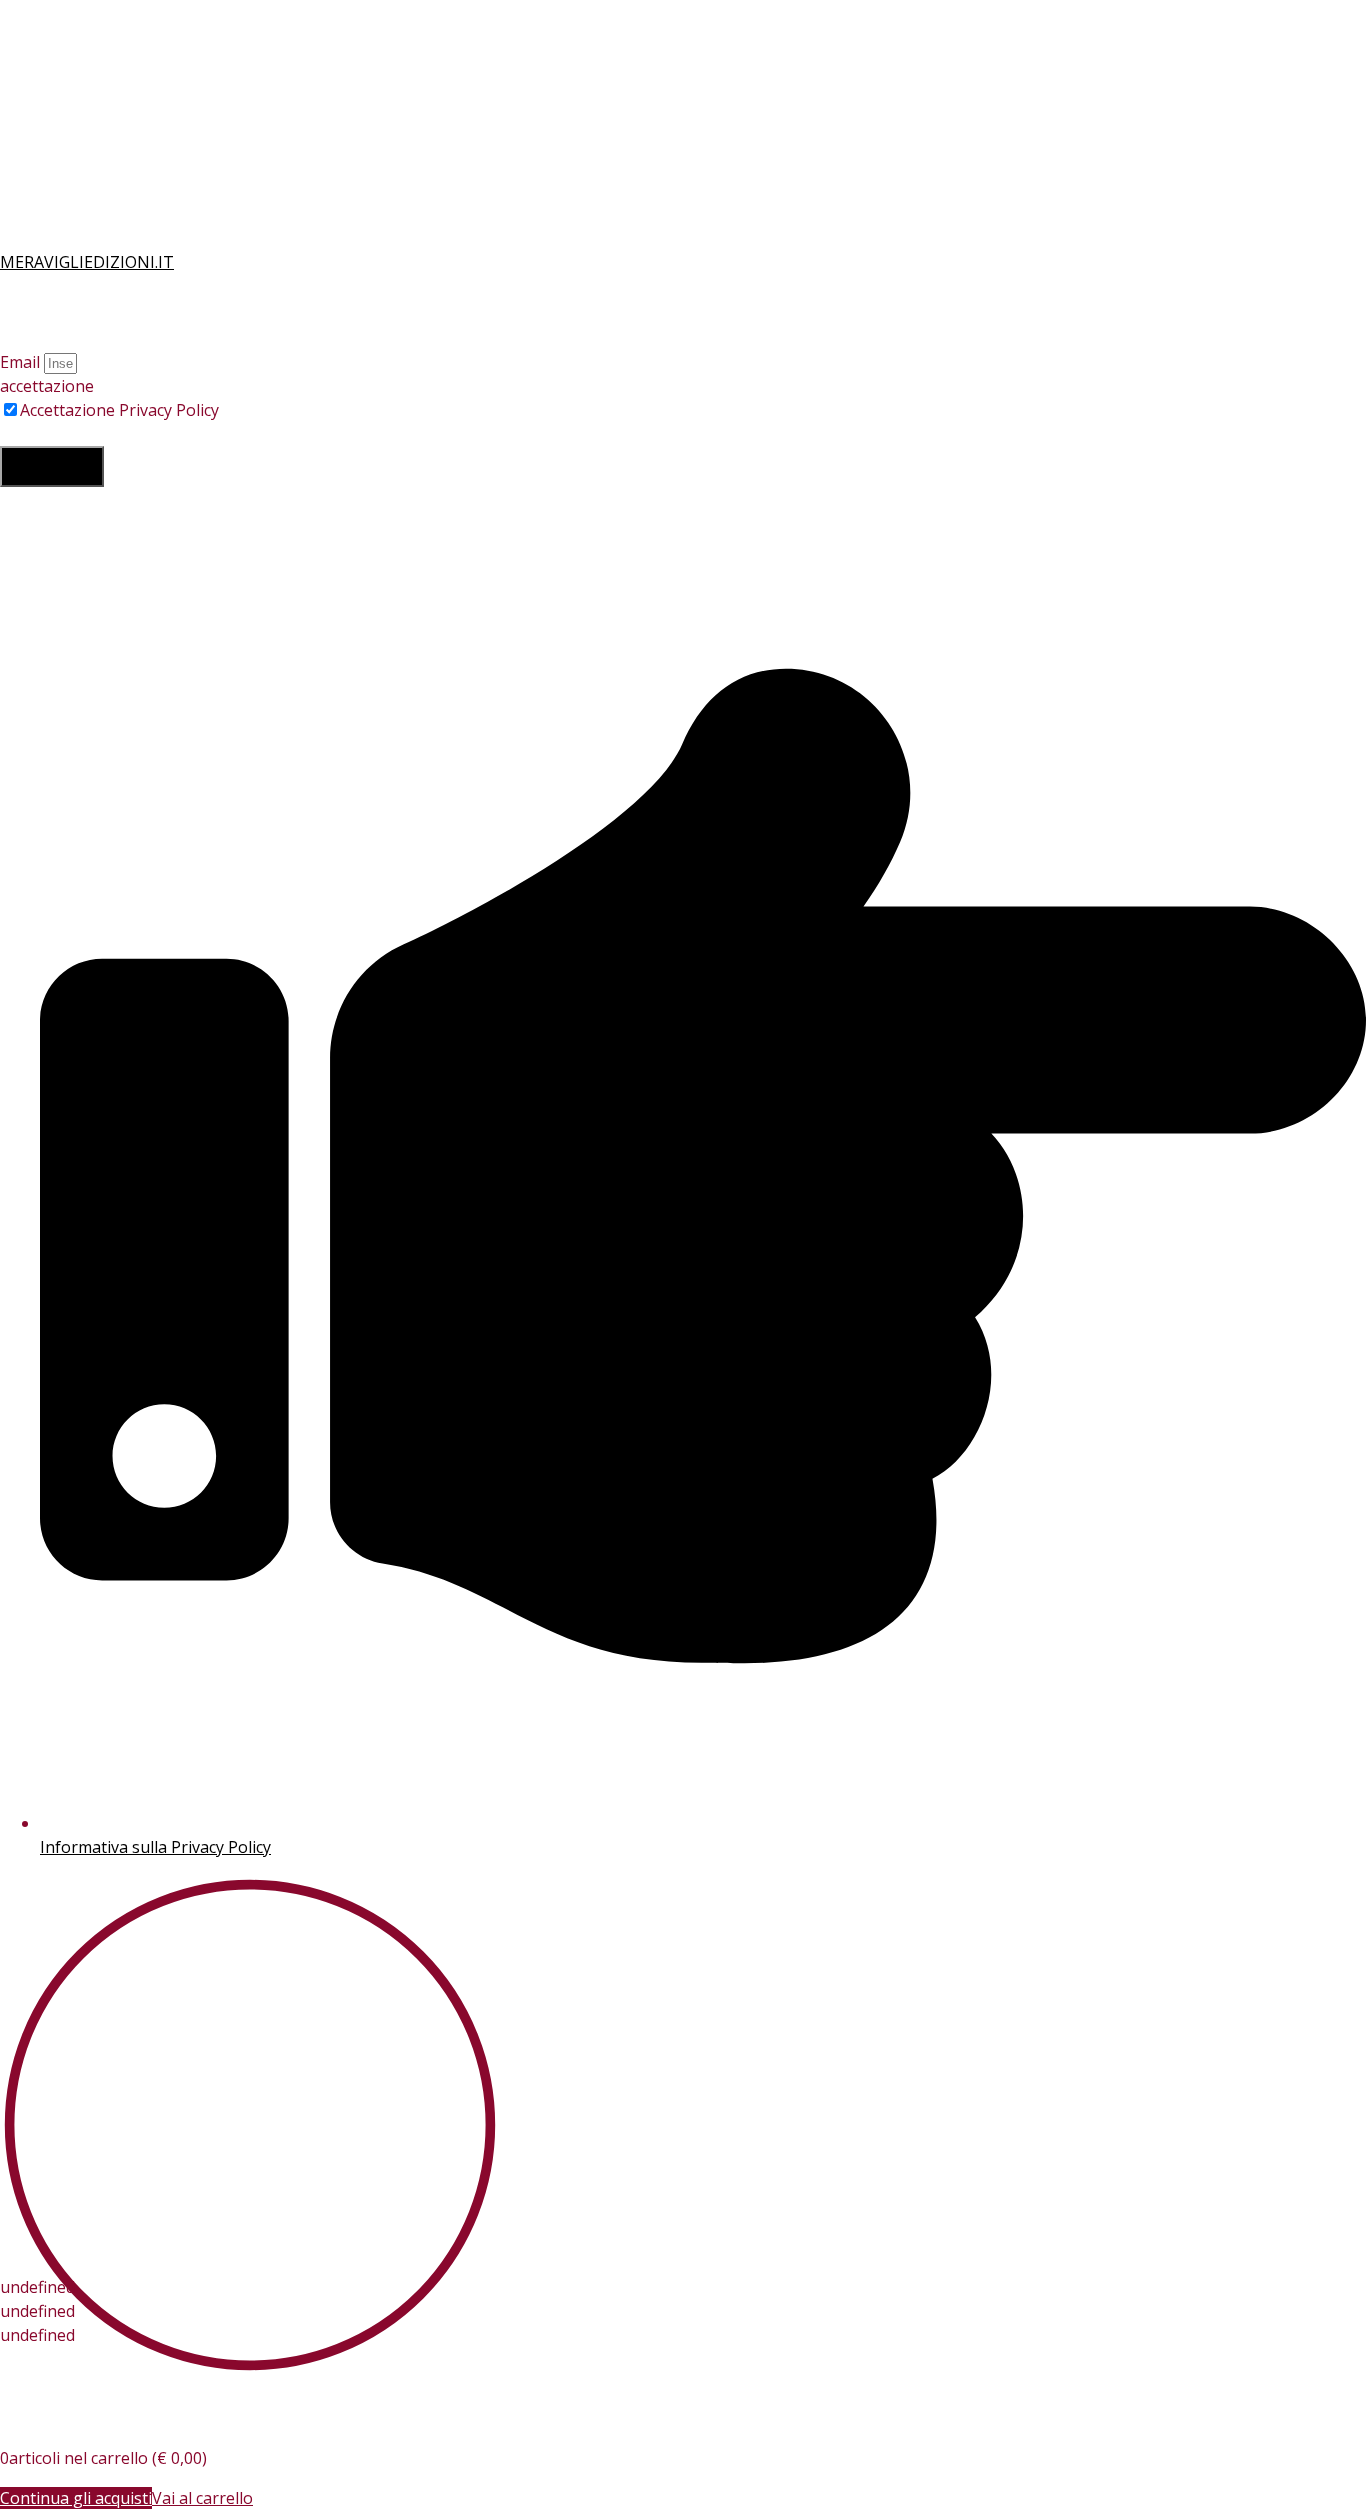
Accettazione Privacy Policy (119, 410)
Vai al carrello (202, 2498)
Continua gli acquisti (76, 2498)
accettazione (47, 386)
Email (22, 362)
